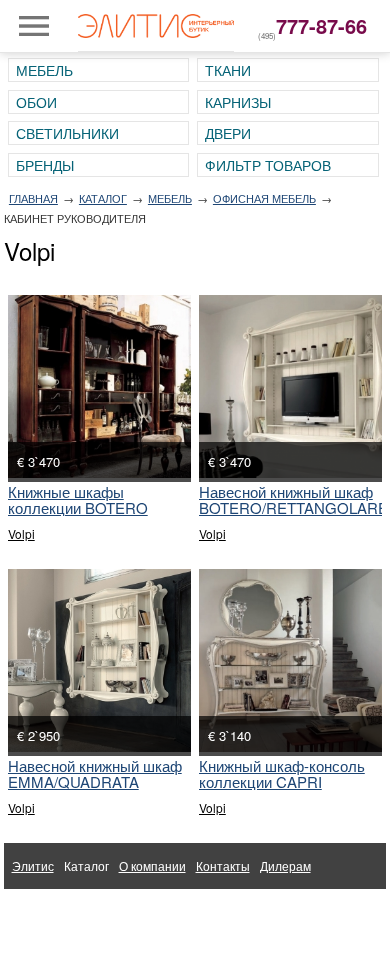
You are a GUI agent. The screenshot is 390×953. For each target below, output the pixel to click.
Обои (36, 102)
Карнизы (238, 102)
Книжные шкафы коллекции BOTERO (78, 499)
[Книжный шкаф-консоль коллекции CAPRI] (290, 660)
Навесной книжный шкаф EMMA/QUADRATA (95, 773)
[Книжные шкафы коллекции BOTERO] (99, 386)
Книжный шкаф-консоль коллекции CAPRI (282, 773)
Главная (33, 198)
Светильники (67, 133)
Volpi (21, 533)
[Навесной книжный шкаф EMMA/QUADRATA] (99, 660)
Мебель (44, 70)
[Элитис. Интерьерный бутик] (156, 26)
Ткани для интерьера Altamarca (101, 911)
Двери (228, 133)
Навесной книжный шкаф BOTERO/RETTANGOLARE (293, 499)
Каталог (103, 198)
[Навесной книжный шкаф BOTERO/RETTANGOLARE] (290, 386)
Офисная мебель (264, 198)
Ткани (228, 70)
